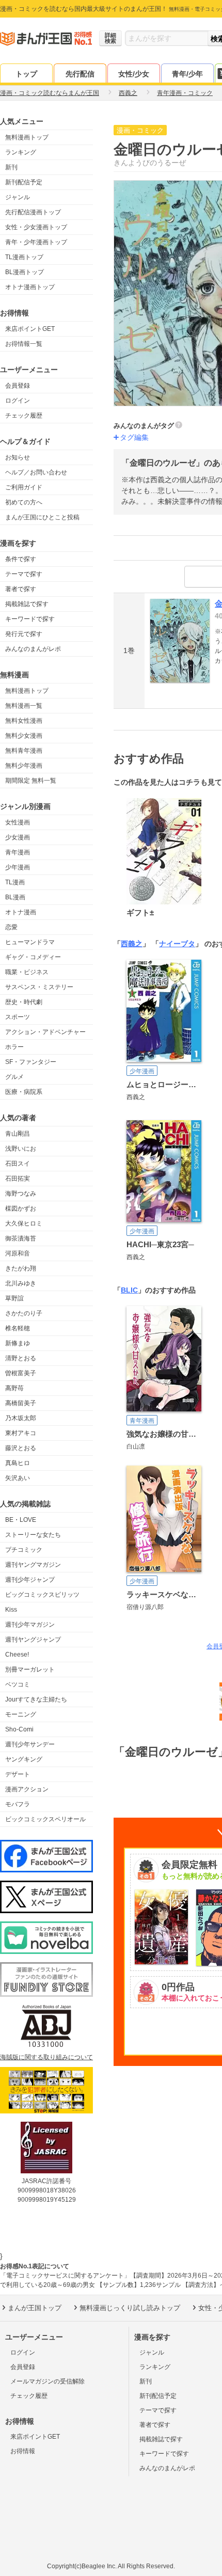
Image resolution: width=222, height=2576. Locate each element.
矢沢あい (18, 1478)
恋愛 (11, 927)
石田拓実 (18, 1179)
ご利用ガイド (24, 487)
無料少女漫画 (24, 736)
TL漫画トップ (24, 257)
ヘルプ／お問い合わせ (36, 472)
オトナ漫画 (21, 912)
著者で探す (21, 589)
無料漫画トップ (27, 137)
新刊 (11, 167)
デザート (18, 1774)
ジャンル (18, 197)
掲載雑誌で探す (27, 604)
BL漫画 (15, 897)
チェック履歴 (24, 416)
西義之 (132, 944)
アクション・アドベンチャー (45, 1032)
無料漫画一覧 (24, 706)
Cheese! (17, 1655)
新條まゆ (18, 1343)
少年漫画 (18, 867)
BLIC (129, 1290)
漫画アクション (27, 1789)
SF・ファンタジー (31, 1062)
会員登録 (18, 386)
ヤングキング (24, 1759)
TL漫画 (15, 882)
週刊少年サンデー (30, 1744)
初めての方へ (24, 502)
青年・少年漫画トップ (36, 242)
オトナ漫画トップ (30, 287)
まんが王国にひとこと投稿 (42, 517)
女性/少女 (134, 74)
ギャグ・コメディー (33, 957)
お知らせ (18, 457)
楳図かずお (21, 1209)
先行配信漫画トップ (33, 212)
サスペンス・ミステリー (39, 987)
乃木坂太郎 (21, 1418)
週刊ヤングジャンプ (33, 1640)
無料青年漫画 (24, 751)
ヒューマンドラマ (30, 942)
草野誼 (14, 1298)
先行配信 (80, 74)
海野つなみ (21, 1194)
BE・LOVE (21, 1520)
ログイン (18, 401)
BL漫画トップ (25, 272)
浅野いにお (21, 1149)
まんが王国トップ (35, 2308)
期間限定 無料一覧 (31, 781)
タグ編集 (134, 437)
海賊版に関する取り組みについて (46, 2057)
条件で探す (21, 559)
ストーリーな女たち (33, 1535)
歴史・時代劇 (24, 1002)
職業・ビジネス (27, 972)
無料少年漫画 (24, 766)
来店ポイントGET (30, 329)
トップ (26, 74)
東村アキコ (21, 1433)
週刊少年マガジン (30, 1625)
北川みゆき (21, 1283)
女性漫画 (18, 822)
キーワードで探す (30, 619)
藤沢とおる (21, 1448)
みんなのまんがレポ (33, 649)
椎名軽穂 (18, 1328)
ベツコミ (18, 1684)
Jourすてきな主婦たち (36, 1699)
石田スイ (18, 1164)
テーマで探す (24, 574)
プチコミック (24, 1550)
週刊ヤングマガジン (33, 1565)
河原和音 (18, 1253)
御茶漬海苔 (21, 1238)
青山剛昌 (18, 1134)
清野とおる (21, 1358)
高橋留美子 (21, 1403)
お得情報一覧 (24, 344)
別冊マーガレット (30, 1669)
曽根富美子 (21, 1373)
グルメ (14, 1077)
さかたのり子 (24, 1313)
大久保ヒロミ (24, 1223)
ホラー (14, 1047)
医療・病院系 (24, 1092)
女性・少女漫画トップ (36, 227)
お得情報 (23, 2451)
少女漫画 (18, 837)
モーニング (21, 1714)
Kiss (11, 1610)
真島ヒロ (18, 1463)
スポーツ (18, 1017)
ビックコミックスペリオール (45, 1819)
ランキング (21, 152)
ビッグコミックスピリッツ (42, 1595)
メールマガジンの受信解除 (47, 2381)
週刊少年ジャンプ (30, 1580)
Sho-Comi (19, 1729)
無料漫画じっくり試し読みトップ (130, 2308)
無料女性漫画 (24, 721)
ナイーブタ (177, 944)
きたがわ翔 (21, 1268)
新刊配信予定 (24, 182)
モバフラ (18, 1804)
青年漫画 (18, 852)
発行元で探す (24, 634)
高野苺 (14, 1388)
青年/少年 (187, 74)
